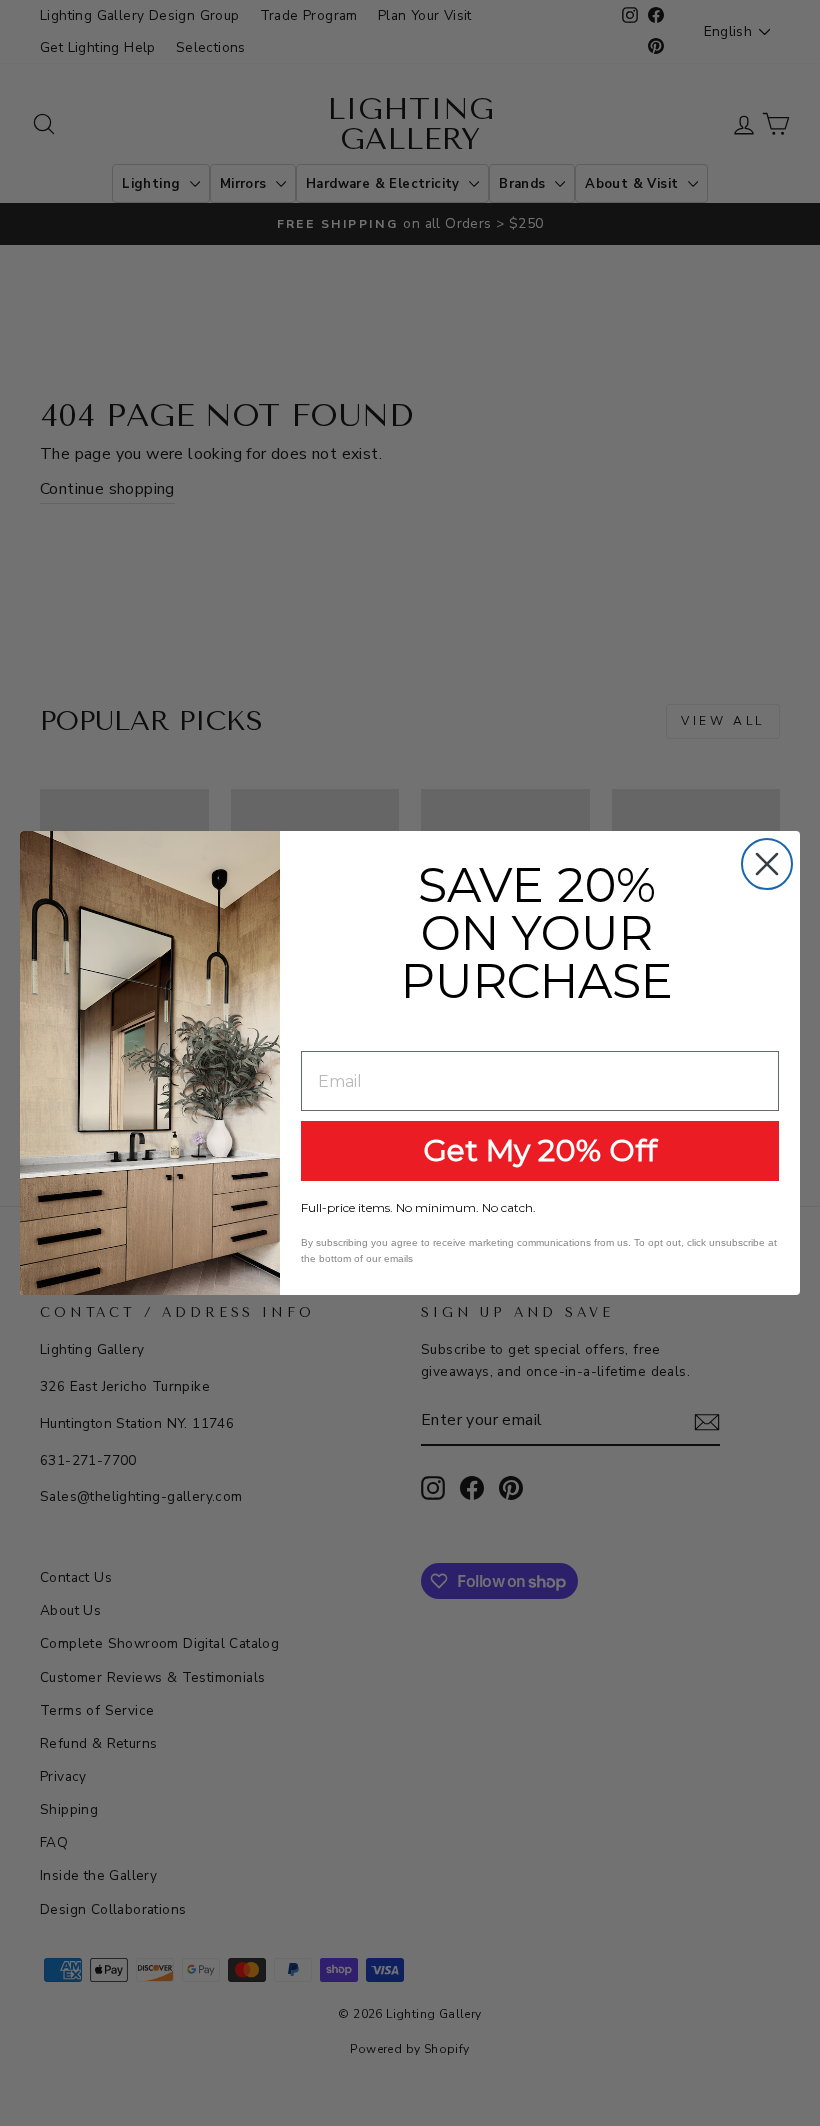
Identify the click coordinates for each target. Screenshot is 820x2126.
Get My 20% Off (540, 1150)
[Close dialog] (767, 864)
